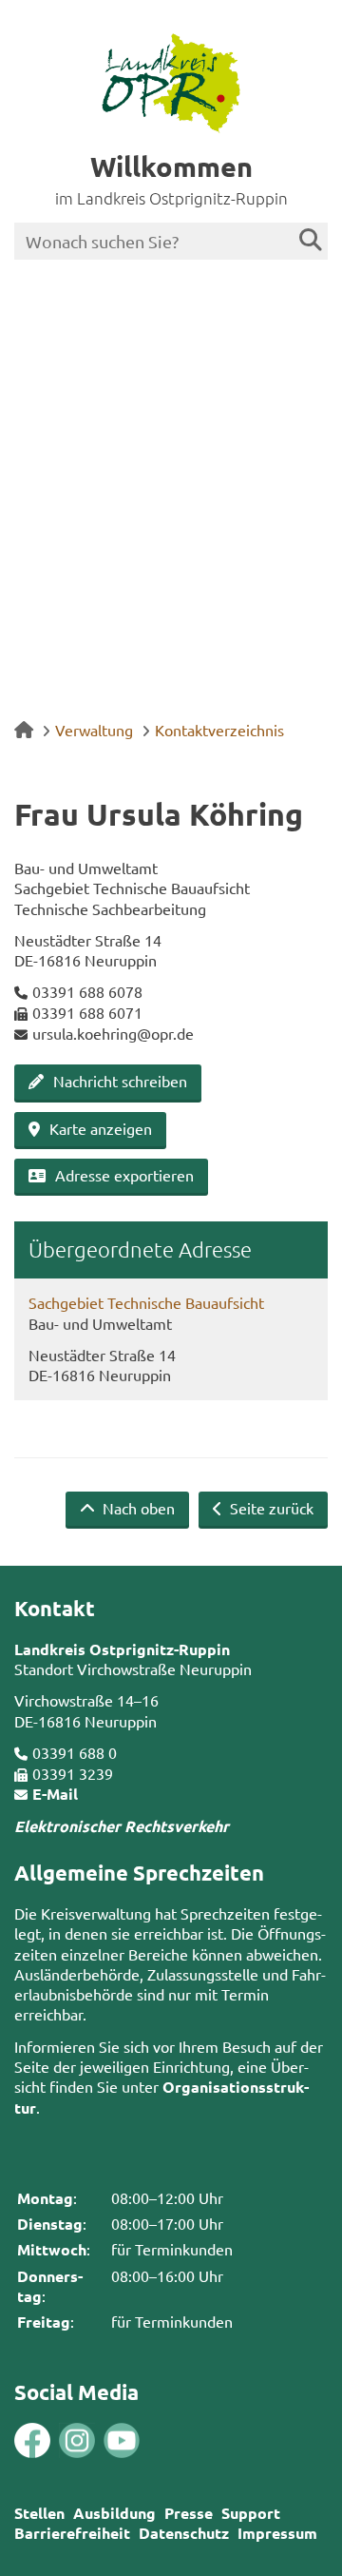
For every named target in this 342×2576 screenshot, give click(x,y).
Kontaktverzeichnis (219, 730)
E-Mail (55, 1794)
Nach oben (137, 1508)
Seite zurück (270, 1508)
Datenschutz (184, 2533)
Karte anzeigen (101, 1128)
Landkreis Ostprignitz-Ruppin (122, 1649)
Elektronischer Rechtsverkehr (122, 1826)
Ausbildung (114, 2513)
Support (251, 2513)
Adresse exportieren (124, 1175)
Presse (189, 2513)
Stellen (39, 2513)
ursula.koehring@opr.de (113, 1033)
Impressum (277, 2533)
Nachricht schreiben (120, 1081)
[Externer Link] (32, 2443)
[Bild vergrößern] (55, 2441)
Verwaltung (94, 730)
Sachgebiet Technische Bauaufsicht (146, 1302)
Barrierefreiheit (72, 2533)
